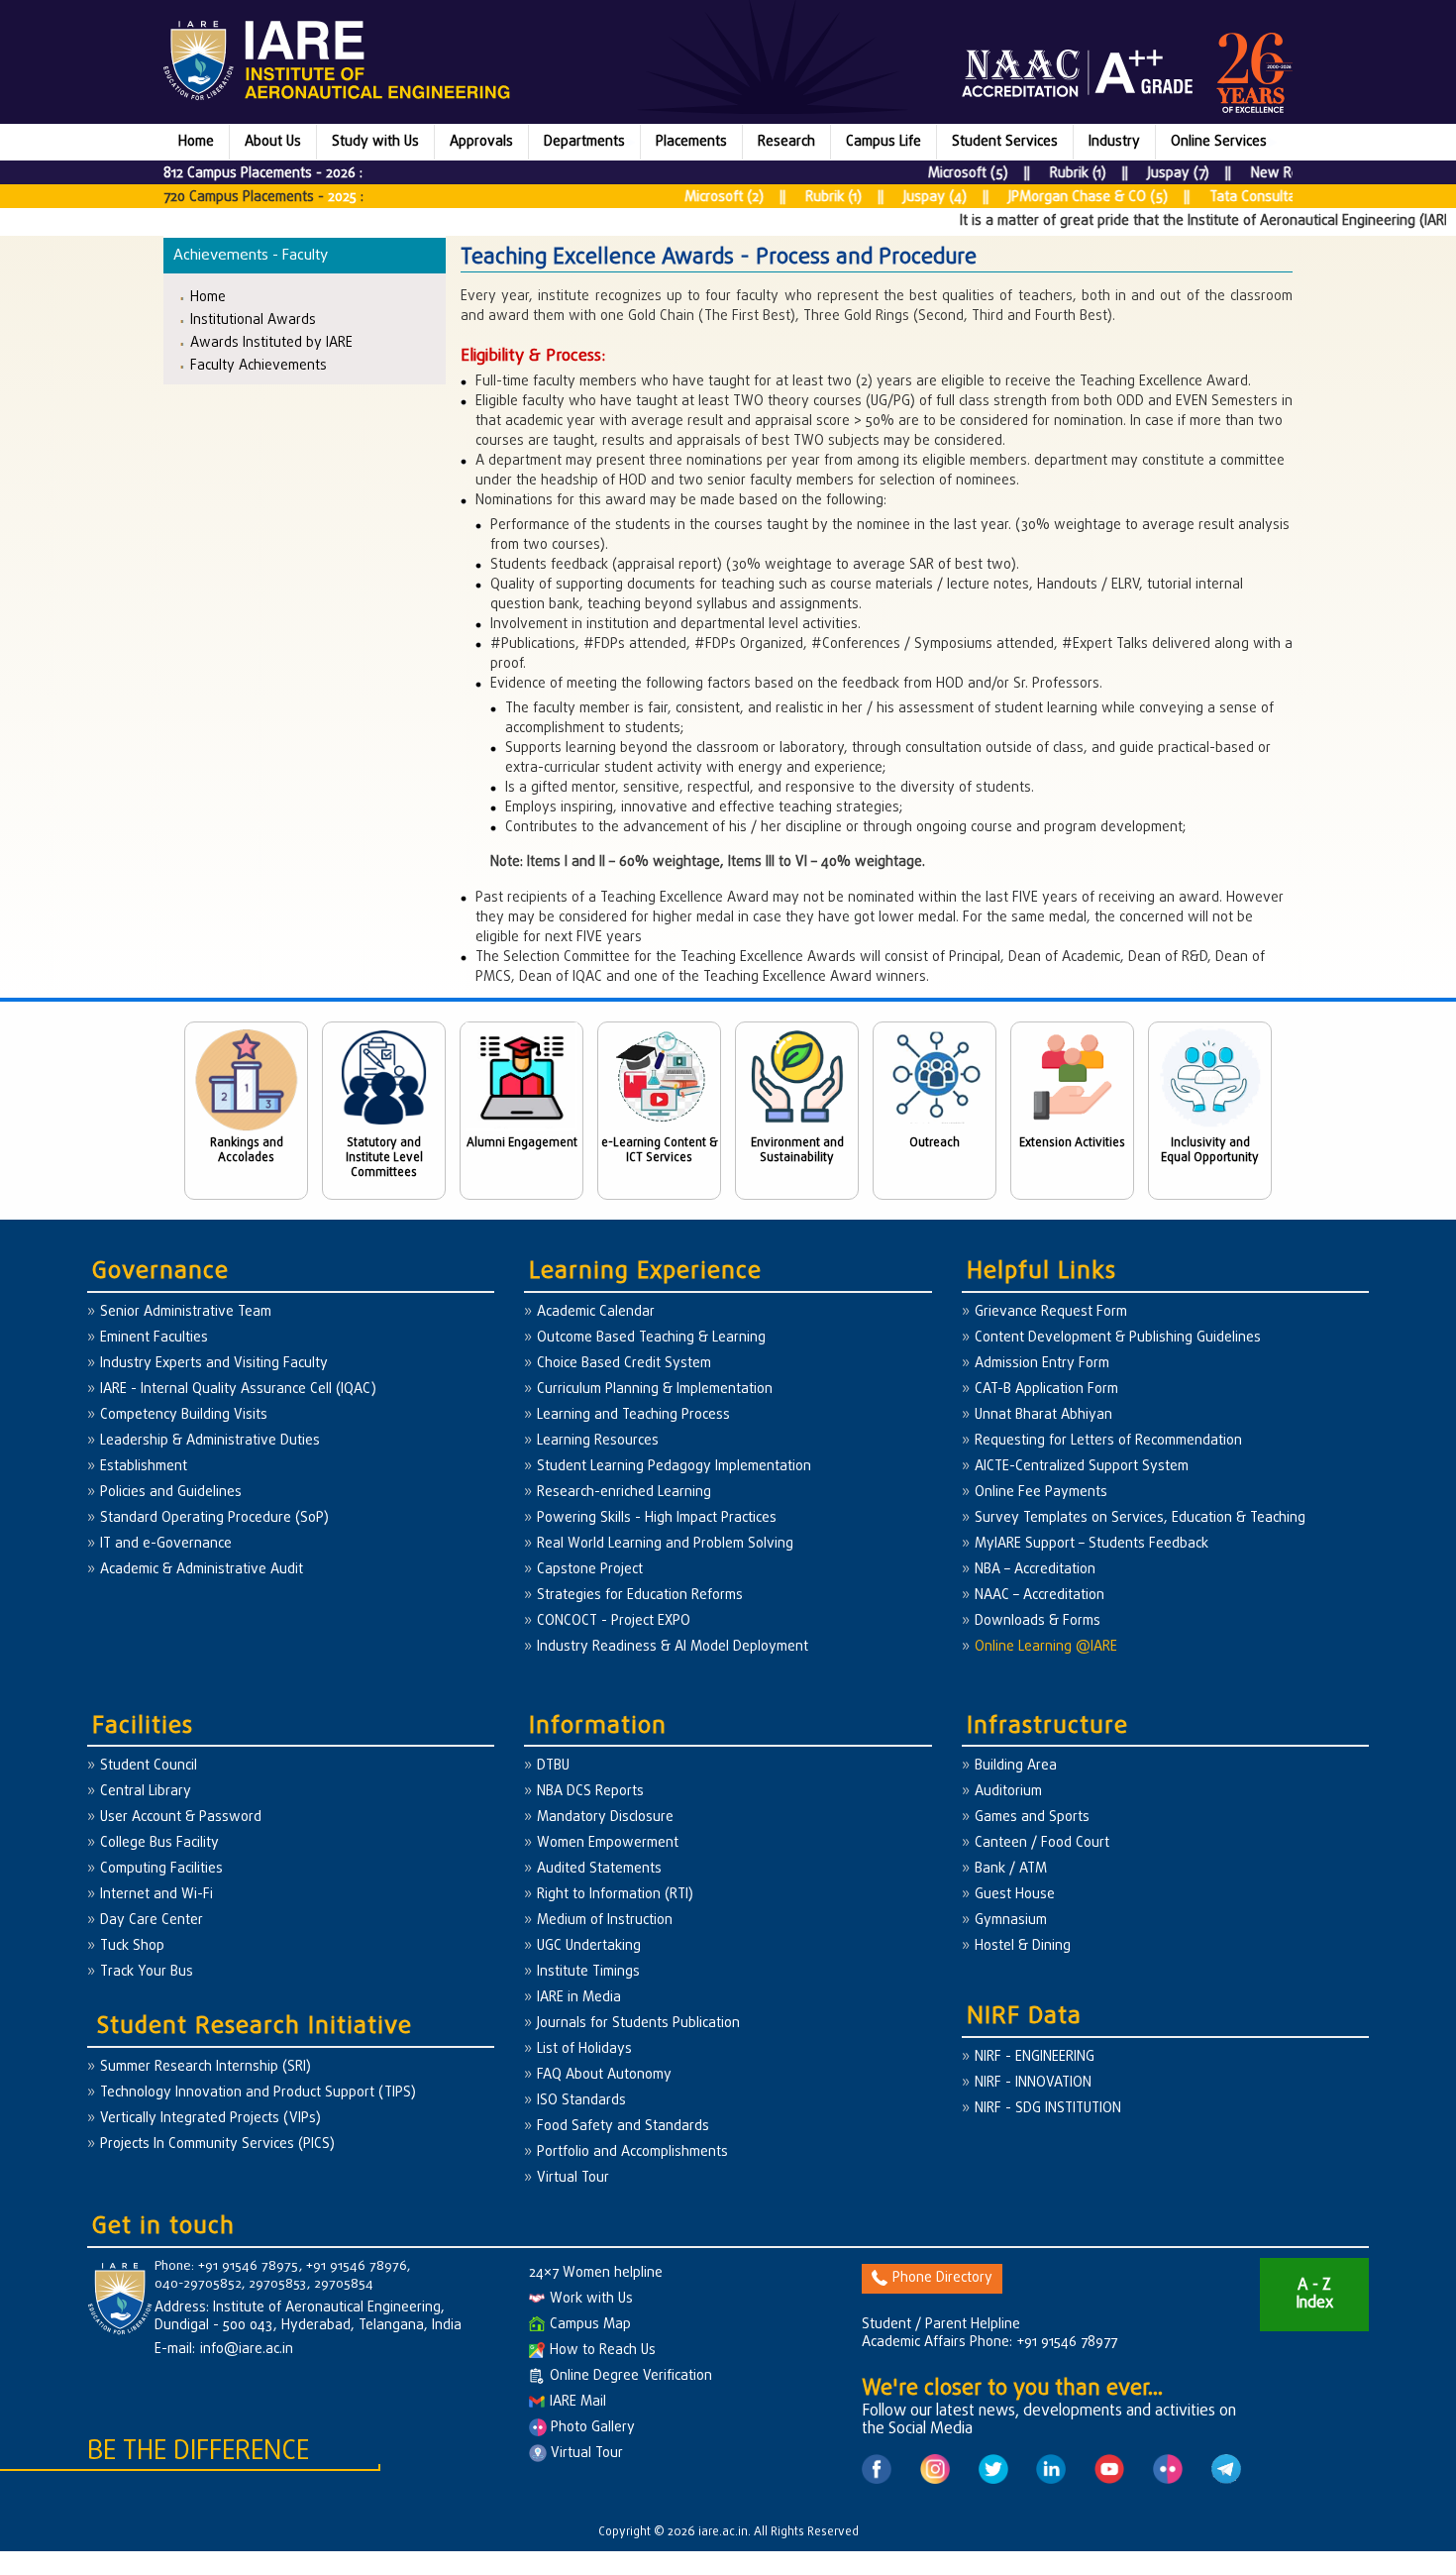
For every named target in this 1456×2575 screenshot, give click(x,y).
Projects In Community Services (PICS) (217, 2145)
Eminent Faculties (154, 1338)
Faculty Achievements (259, 365)
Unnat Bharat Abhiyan (1043, 1415)
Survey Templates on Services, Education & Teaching (1140, 1518)
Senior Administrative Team (186, 1312)
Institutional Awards (253, 320)
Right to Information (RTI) (615, 1895)
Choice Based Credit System (624, 1364)
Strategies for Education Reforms (640, 1596)
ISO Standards (581, 2101)
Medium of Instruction (605, 1921)
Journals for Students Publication (638, 2024)
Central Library (146, 1792)
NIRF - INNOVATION (1033, 2083)
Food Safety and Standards (623, 2127)
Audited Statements (599, 1869)
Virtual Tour (573, 2178)
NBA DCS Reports (590, 1792)
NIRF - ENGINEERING (1035, 2057)
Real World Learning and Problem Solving (665, 1544)
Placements (691, 142)
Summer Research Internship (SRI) (206, 2067)
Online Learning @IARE (1046, 1647)
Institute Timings (588, 1972)
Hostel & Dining (1023, 1946)
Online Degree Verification (631, 2376)
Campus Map (590, 2325)
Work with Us (591, 2299)
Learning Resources (598, 1441)
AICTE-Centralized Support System (1082, 1467)
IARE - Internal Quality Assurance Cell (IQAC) (238, 1390)
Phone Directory (942, 2278)
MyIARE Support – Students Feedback (1092, 1544)
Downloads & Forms (1038, 1621)
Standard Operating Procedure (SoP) (214, 1518)
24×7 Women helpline (596, 2273)
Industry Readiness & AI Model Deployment (673, 1647)
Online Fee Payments (1041, 1493)
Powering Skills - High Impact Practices (657, 1518)
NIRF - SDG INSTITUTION (1048, 2109)
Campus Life (884, 142)
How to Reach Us (603, 2351)
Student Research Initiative (255, 2027)
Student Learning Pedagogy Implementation (674, 1467)
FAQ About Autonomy (604, 2075)
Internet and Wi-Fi (156, 1895)
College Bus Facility (159, 1843)
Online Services (1219, 142)
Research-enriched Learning (624, 1493)
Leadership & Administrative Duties (210, 1441)
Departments (584, 142)
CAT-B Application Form (1046, 1390)
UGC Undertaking (589, 1946)
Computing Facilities (161, 1869)
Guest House (1015, 1895)
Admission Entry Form (1042, 1364)
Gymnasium (1011, 1921)
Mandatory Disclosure (605, 1818)
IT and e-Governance (166, 1544)
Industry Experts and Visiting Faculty (214, 1364)
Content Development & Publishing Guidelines (1118, 1338)
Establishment (144, 1467)
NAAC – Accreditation (1040, 1596)
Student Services (1005, 142)
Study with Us (375, 142)
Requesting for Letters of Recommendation (1108, 1441)
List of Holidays (584, 2049)
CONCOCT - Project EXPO (614, 1621)
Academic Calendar (596, 1312)
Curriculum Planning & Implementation (655, 1390)
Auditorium (1008, 1792)
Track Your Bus (147, 1972)
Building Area (1016, 1766)
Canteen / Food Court (1042, 1843)
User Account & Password (181, 1818)
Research (786, 142)
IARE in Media (579, 1998)
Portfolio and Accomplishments (632, 2152)
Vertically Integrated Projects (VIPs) (210, 2119)
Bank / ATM (1011, 1869)
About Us (273, 142)
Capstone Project (590, 1570)
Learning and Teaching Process (633, 1415)
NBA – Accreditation (1035, 1570)
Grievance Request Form (1051, 1312)
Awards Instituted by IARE (271, 342)
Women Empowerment (608, 1843)
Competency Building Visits (184, 1415)
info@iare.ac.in (247, 2350)
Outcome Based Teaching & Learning (651, 1338)
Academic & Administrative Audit (202, 1570)
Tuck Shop (132, 1946)
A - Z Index (1314, 2295)
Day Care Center (152, 1921)
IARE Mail (578, 2402)
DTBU (553, 1766)
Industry (1114, 142)
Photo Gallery (591, 2428)
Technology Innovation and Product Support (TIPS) (258, 2093)
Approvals (481, 142)
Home (196, 142)
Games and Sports (1032, 1818)
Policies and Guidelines (171, 1493)
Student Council (149, 1766)
